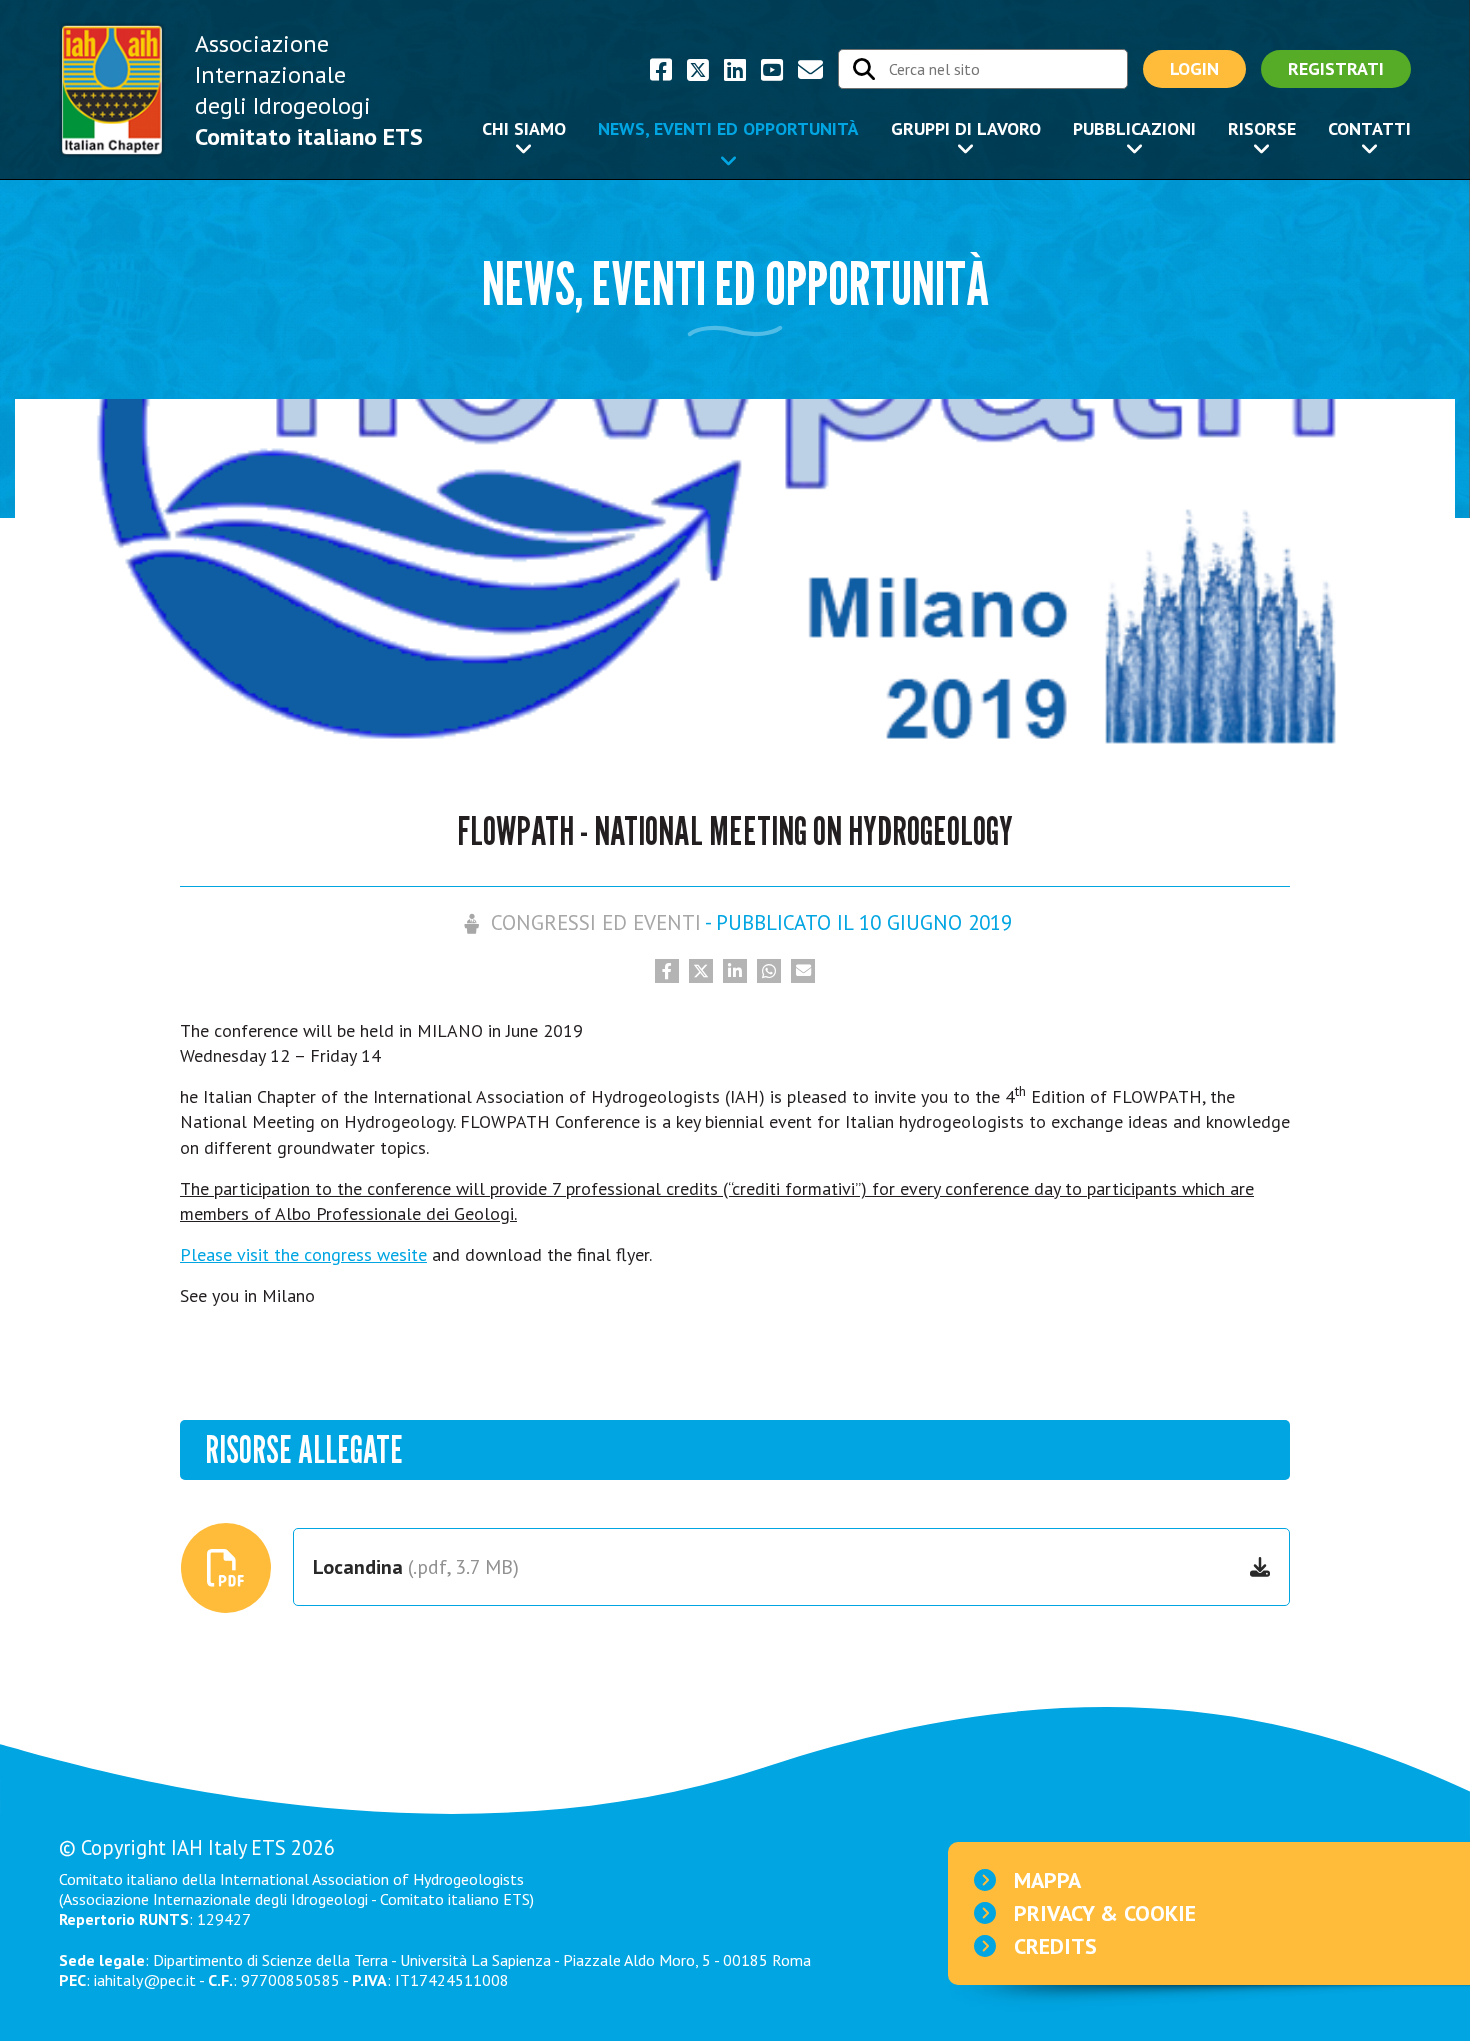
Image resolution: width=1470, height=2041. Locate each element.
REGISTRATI (1336, 68)
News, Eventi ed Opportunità (728, 128)
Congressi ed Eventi (596, 922)
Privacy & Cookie (1105, 1913)
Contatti (1369, 128)
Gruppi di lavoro (966, 128)
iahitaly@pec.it (145, 1980)
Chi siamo (524, 128)
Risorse (1262, 128)
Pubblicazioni (1134, 128)
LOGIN (1194, 68)
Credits (1055, 1946)
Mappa (1047, 1880)
